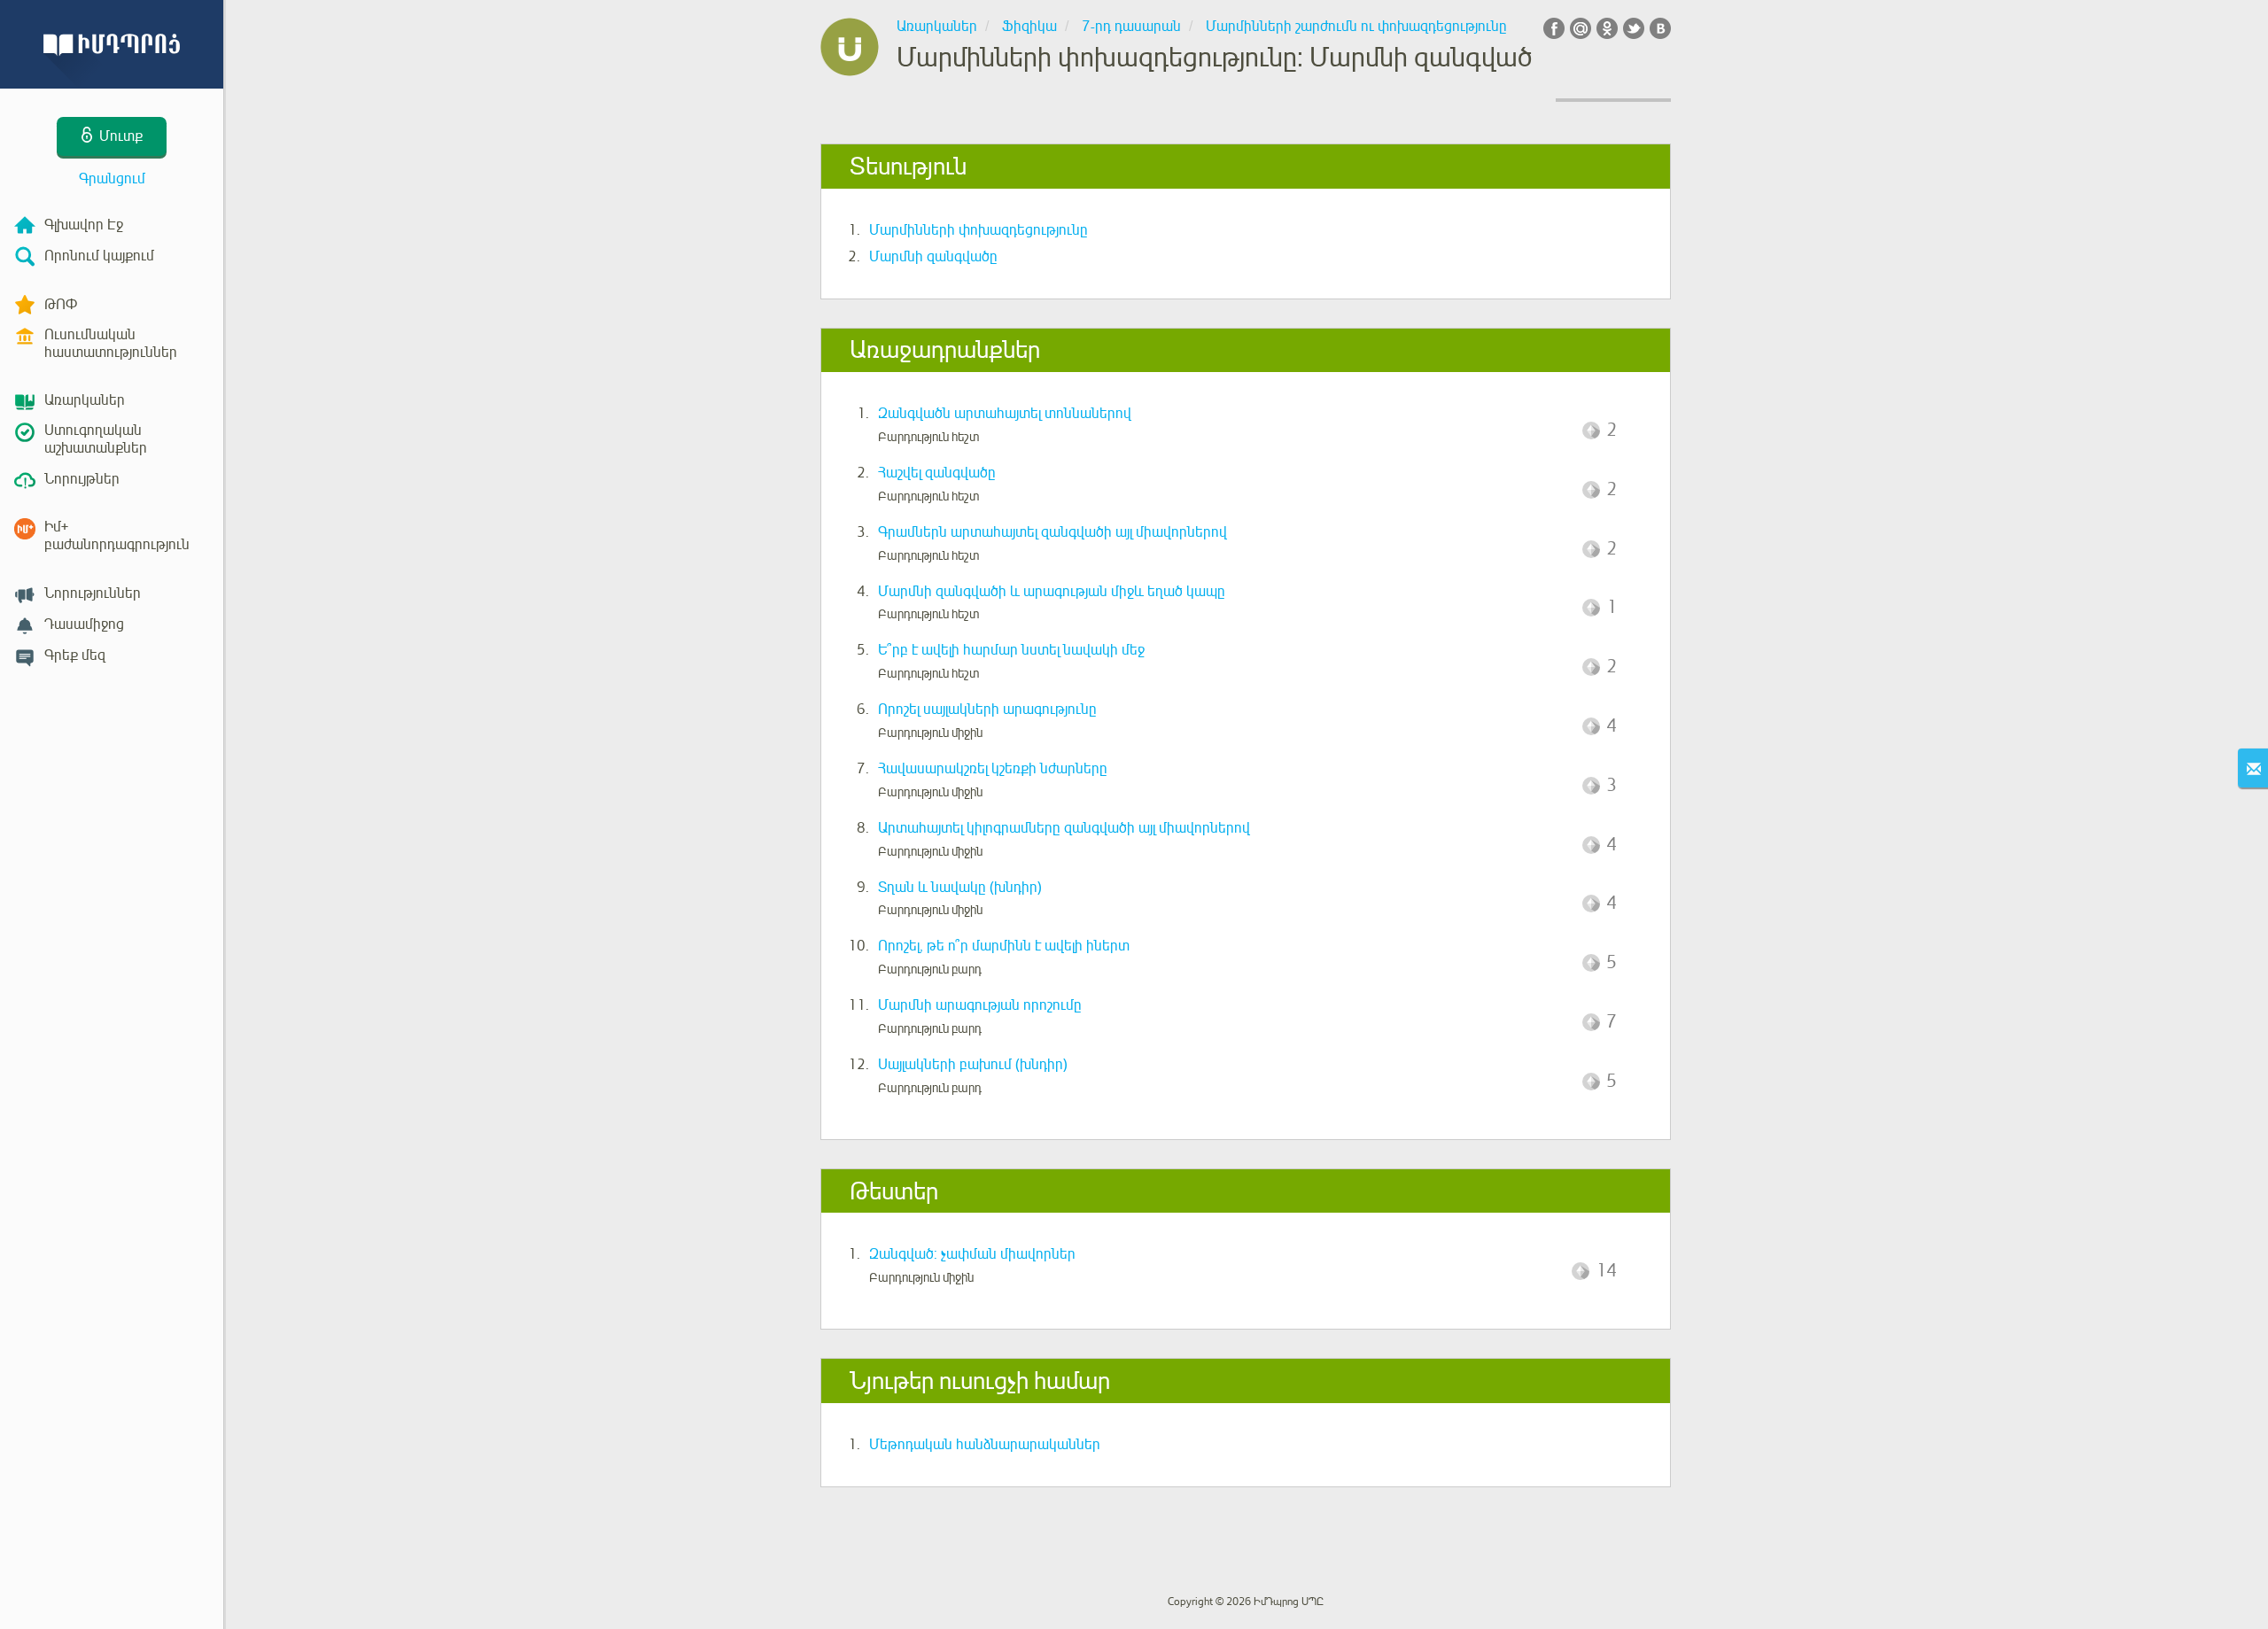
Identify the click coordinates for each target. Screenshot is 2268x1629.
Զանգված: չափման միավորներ (972, 1254)
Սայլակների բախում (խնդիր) (973, 1065)
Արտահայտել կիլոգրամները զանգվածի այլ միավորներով (1064, 828)
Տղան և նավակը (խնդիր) (960, 888)
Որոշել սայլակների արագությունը (987, 710)
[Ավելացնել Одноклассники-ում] (1607, 28)
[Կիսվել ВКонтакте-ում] (1660, 28)
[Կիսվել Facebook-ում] (1554, 28)
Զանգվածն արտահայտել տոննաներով (1005, 414)
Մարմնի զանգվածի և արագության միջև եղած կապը (1052, 592)
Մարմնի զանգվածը (933, 257)
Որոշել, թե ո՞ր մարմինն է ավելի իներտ (1004, 946)
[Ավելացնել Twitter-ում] (1634, 28)
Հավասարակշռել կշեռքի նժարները (993, 769)
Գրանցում (112, 179)
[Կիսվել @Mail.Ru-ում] (1581, 28)
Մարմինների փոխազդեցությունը (979, 230)
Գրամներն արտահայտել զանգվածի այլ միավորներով (1052, 532)
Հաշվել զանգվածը (937, 473)
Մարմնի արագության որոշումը (980, 1005)
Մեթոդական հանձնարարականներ (985, 1445)
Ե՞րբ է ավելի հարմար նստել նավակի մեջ (1011, 650)
